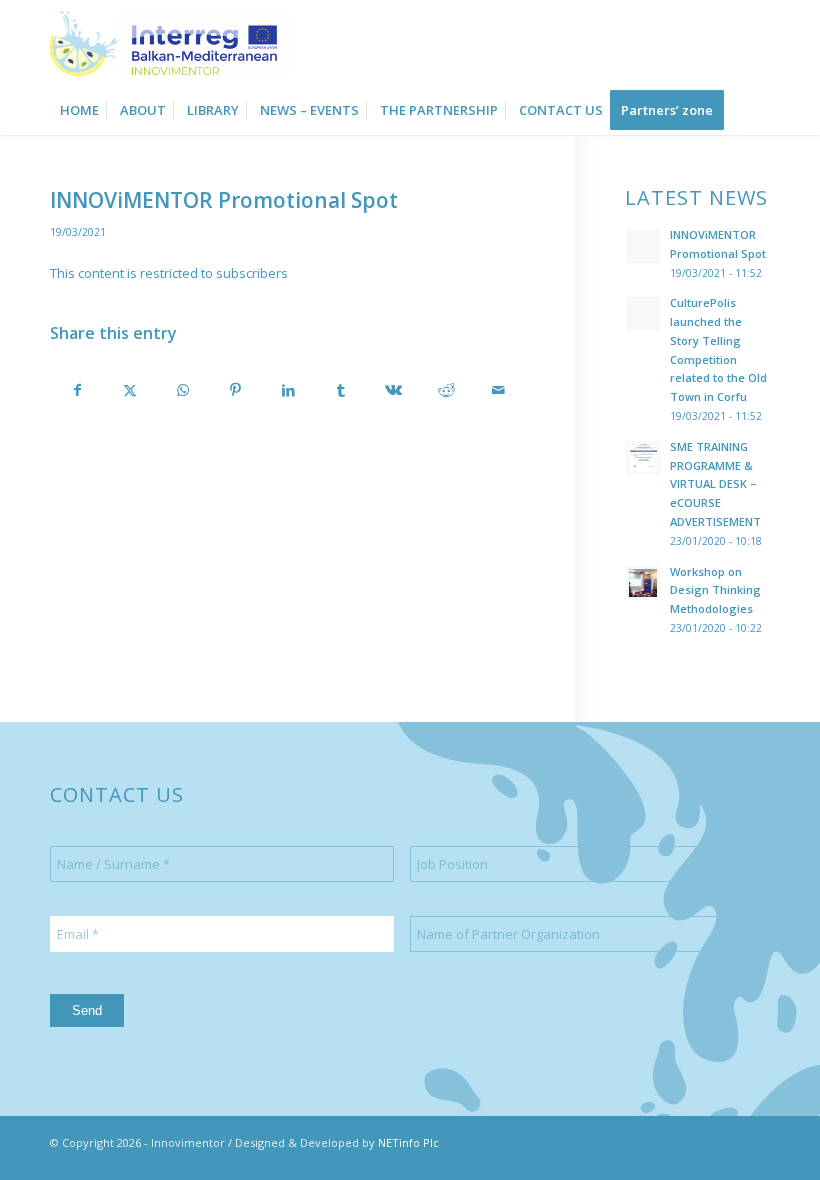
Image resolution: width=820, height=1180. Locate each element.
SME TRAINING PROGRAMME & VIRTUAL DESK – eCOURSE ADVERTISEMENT (715, 484)
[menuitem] (79, 110)
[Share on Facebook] (77, 390)
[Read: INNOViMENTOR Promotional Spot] (643, 246)
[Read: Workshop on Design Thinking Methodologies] (643, 583)
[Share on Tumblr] (341, 390)
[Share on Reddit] (446, 390)
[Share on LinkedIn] (288, 390)
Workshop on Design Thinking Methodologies (715, 590)
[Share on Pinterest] (236, 390)
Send (87, 1010)
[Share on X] (131, 390)
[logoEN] (170, 42)
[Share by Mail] (499, 390)
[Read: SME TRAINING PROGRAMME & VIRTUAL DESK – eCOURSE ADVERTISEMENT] (643, 458)
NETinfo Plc (408, 1142)
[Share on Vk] (394, 390)
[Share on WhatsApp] (183, 390)
